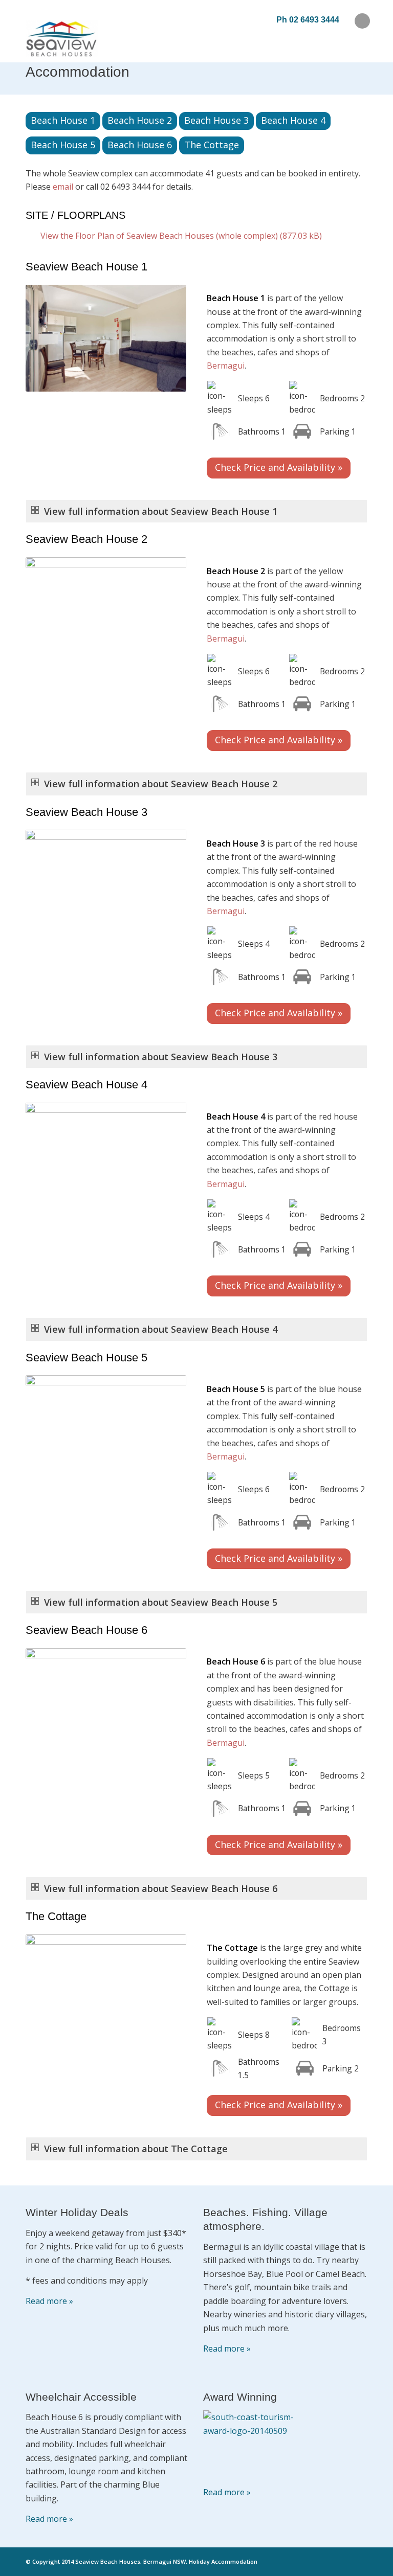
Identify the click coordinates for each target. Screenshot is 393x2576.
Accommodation (78, 72)
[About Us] (253, 2443)
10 (135, 2031)
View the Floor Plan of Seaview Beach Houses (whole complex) (159, 236)
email (63, 187)
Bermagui (226, 366)
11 (143, 2031)
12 (151, 2031)
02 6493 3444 (314, 20)
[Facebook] (362, 21)
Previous (49, 338)
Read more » (49, 2301)
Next (163, 338)
